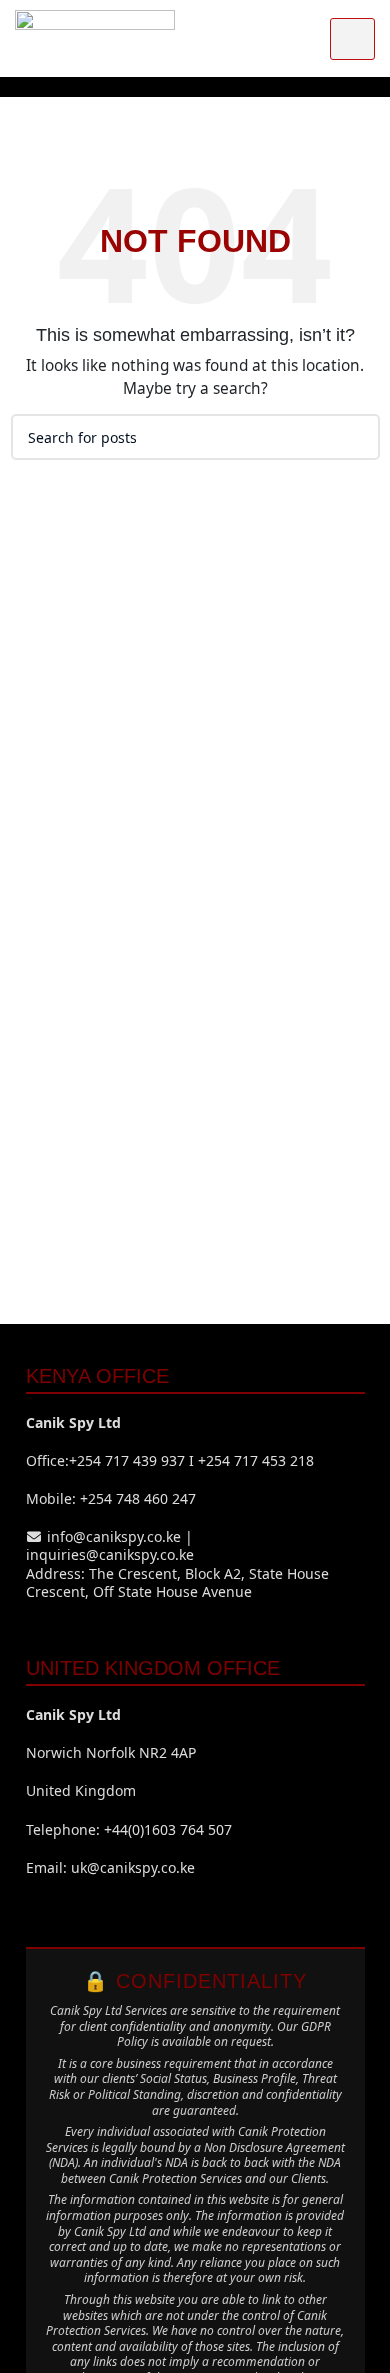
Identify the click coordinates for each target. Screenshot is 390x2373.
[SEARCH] (357, 437)
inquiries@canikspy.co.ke (110, 1554)
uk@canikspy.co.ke (133, 1867)
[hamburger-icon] (352, 39)
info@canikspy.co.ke (114, 1536)
